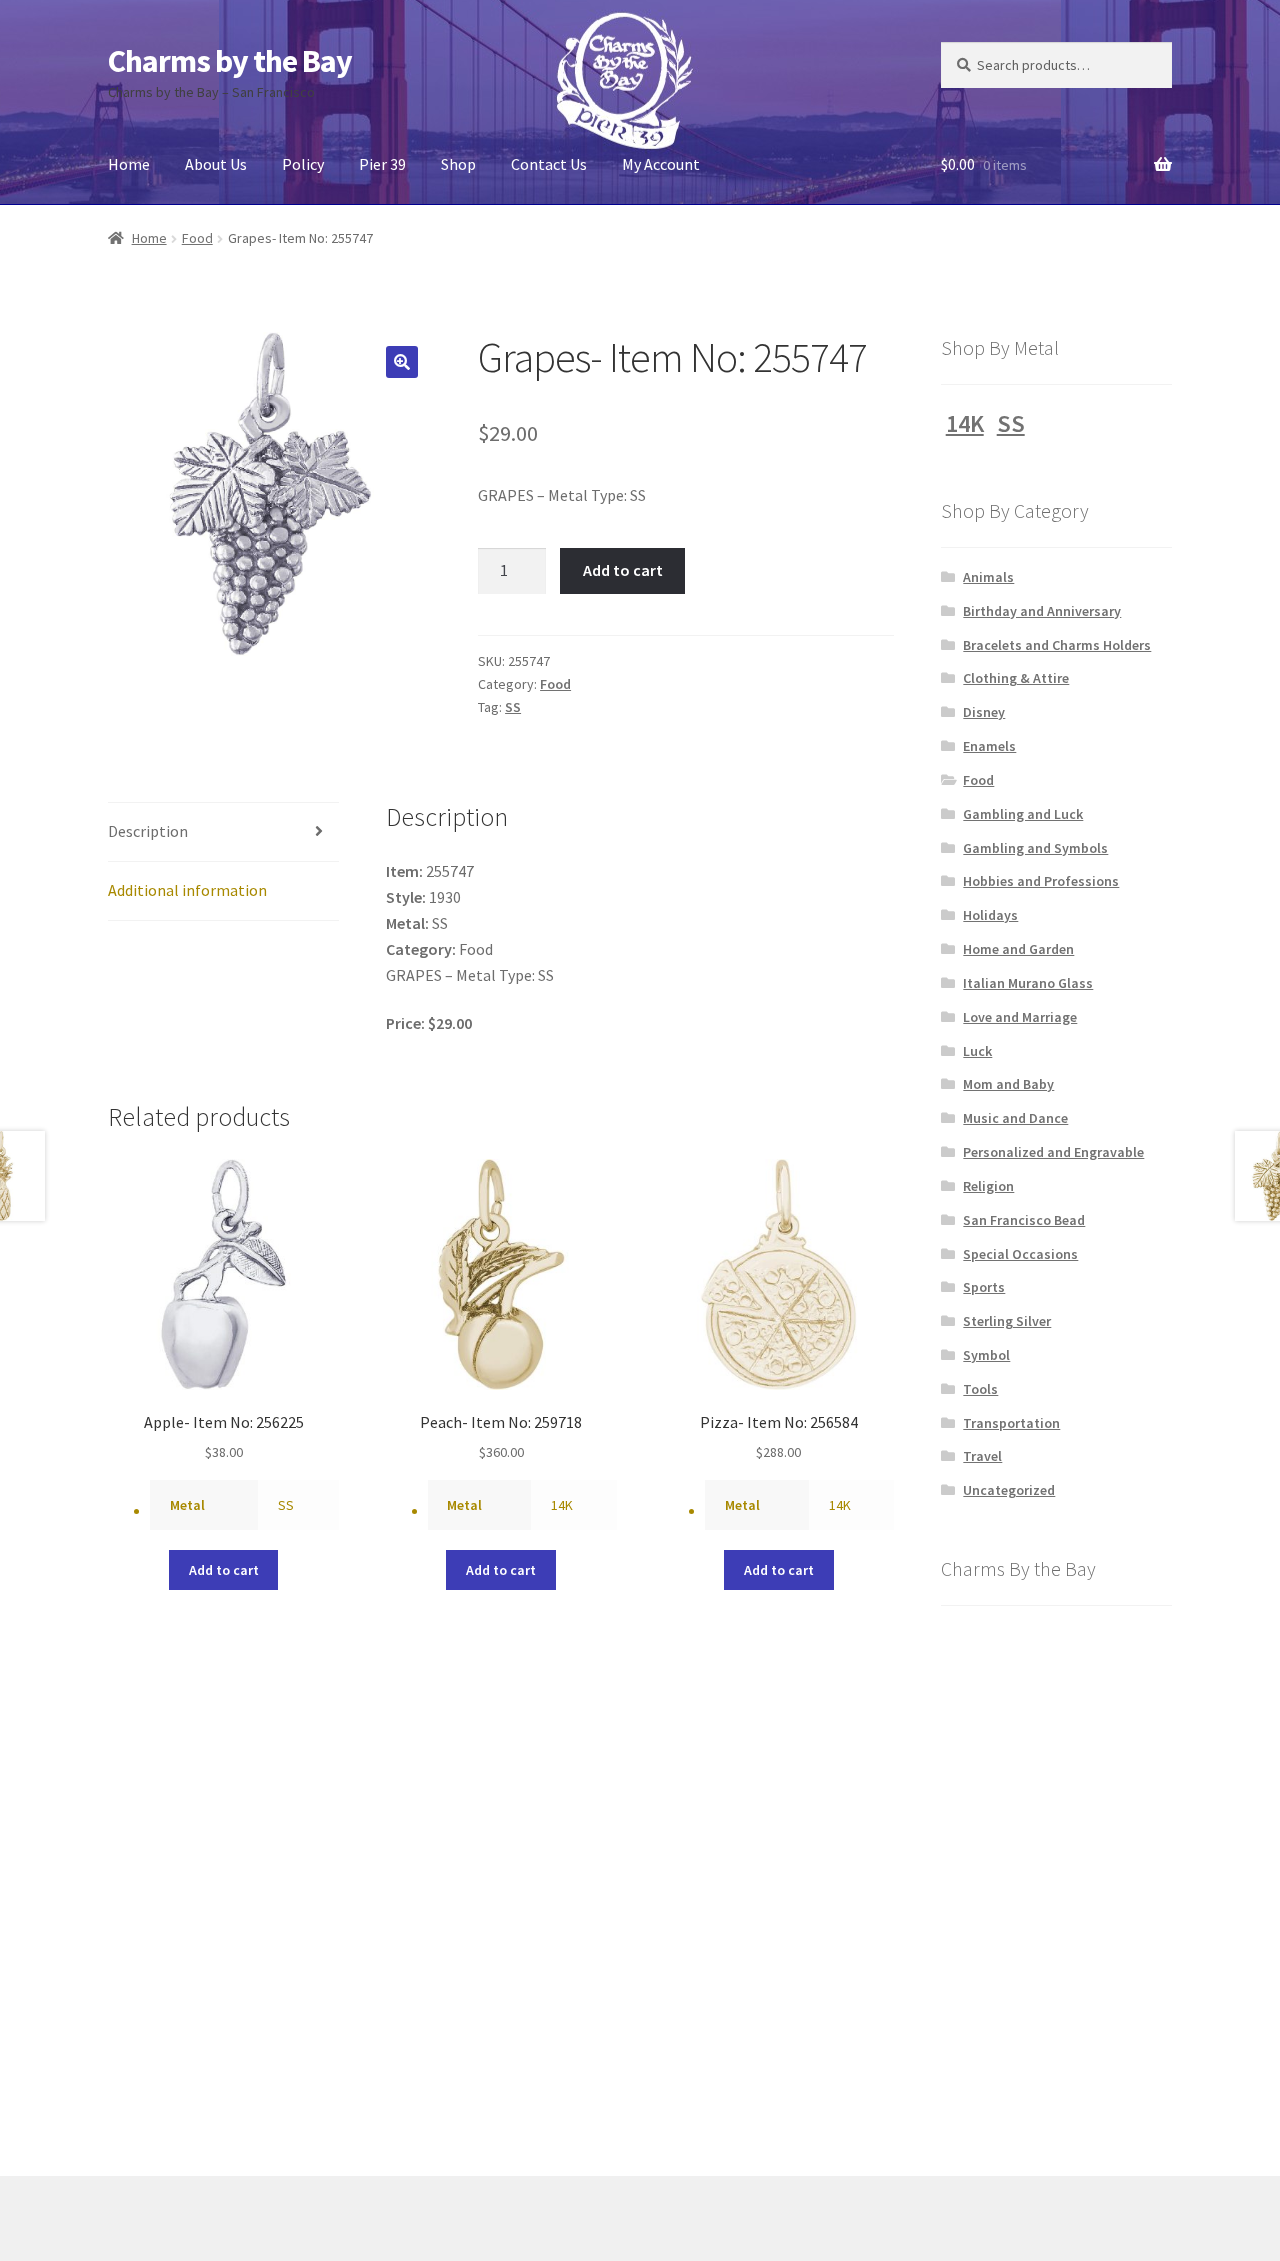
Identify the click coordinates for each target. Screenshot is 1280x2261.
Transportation (1011, 1423)
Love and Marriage (1020, 1017)
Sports (984, 1287)
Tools (980, 1389)
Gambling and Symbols (1035, 848)
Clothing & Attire (1016, 678)
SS (513, 707)
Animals (988, 577)
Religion (988, 1186)
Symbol (986, 1355)
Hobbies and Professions (1041, 881)
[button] (402, 362)
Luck (977, 1051)
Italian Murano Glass (1028, 983)
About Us (216, 164)
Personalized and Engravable (1053, 1152)
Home (129, 164)
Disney (984, 712)
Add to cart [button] (224, 1570)
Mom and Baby (1008, 1084)
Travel (982, 1456)
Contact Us (549, 164)
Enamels (989, 746)
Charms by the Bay (230, 61)
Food (197, 238)
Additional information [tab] (187, 890)
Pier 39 (382, 164)
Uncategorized (1009, 1490)
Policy (303, 164)
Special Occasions (1020, 1254)
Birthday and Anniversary (1042, 611)
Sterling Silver (1007, 1321)
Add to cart (623, 570)
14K (562, 1505)
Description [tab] (148, 831)
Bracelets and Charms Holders (1057, 645)
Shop (458, 164)
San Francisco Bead (1024, 1220)
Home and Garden (1018, 949)
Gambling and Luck (1023, 814)
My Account (661, 164)
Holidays (990, 915)
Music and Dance (1015, 1118)
